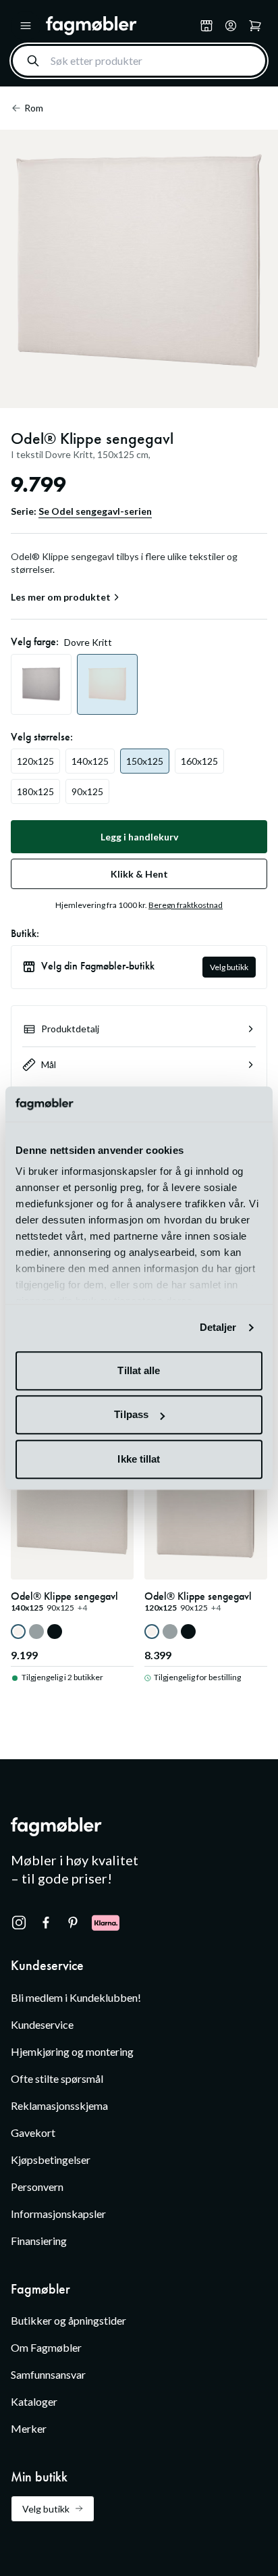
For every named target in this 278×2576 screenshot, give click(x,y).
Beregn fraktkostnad (186, 905)
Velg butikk (229, 967)
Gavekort (33, 2132)
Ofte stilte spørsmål (57, 2078)
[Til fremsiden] (120, 26)
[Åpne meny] (26, 26)
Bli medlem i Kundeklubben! (76, 1997)
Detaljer (218, 1328)
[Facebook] (46, 1923)
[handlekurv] (231, 26)
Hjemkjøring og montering (72, 2051)
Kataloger (34, 2401)
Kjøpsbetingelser (51, 2160)
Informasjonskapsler (58, 2214)
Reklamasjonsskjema (59, 2105)
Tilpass (131, 1415)
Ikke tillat (139, 1459)
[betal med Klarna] (106, 1923)
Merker (29, 2428)
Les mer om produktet (61, 597)
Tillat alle (139, 1370)
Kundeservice (42, 2024)
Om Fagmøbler (46, 2347)
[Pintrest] (73, 1923)
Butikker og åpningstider (68, 2320)
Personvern (37, 2187)
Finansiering (39, 2241)
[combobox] (139, 61)
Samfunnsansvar (48, 2374)
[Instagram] (19, 1923)
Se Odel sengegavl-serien (95, 511)
